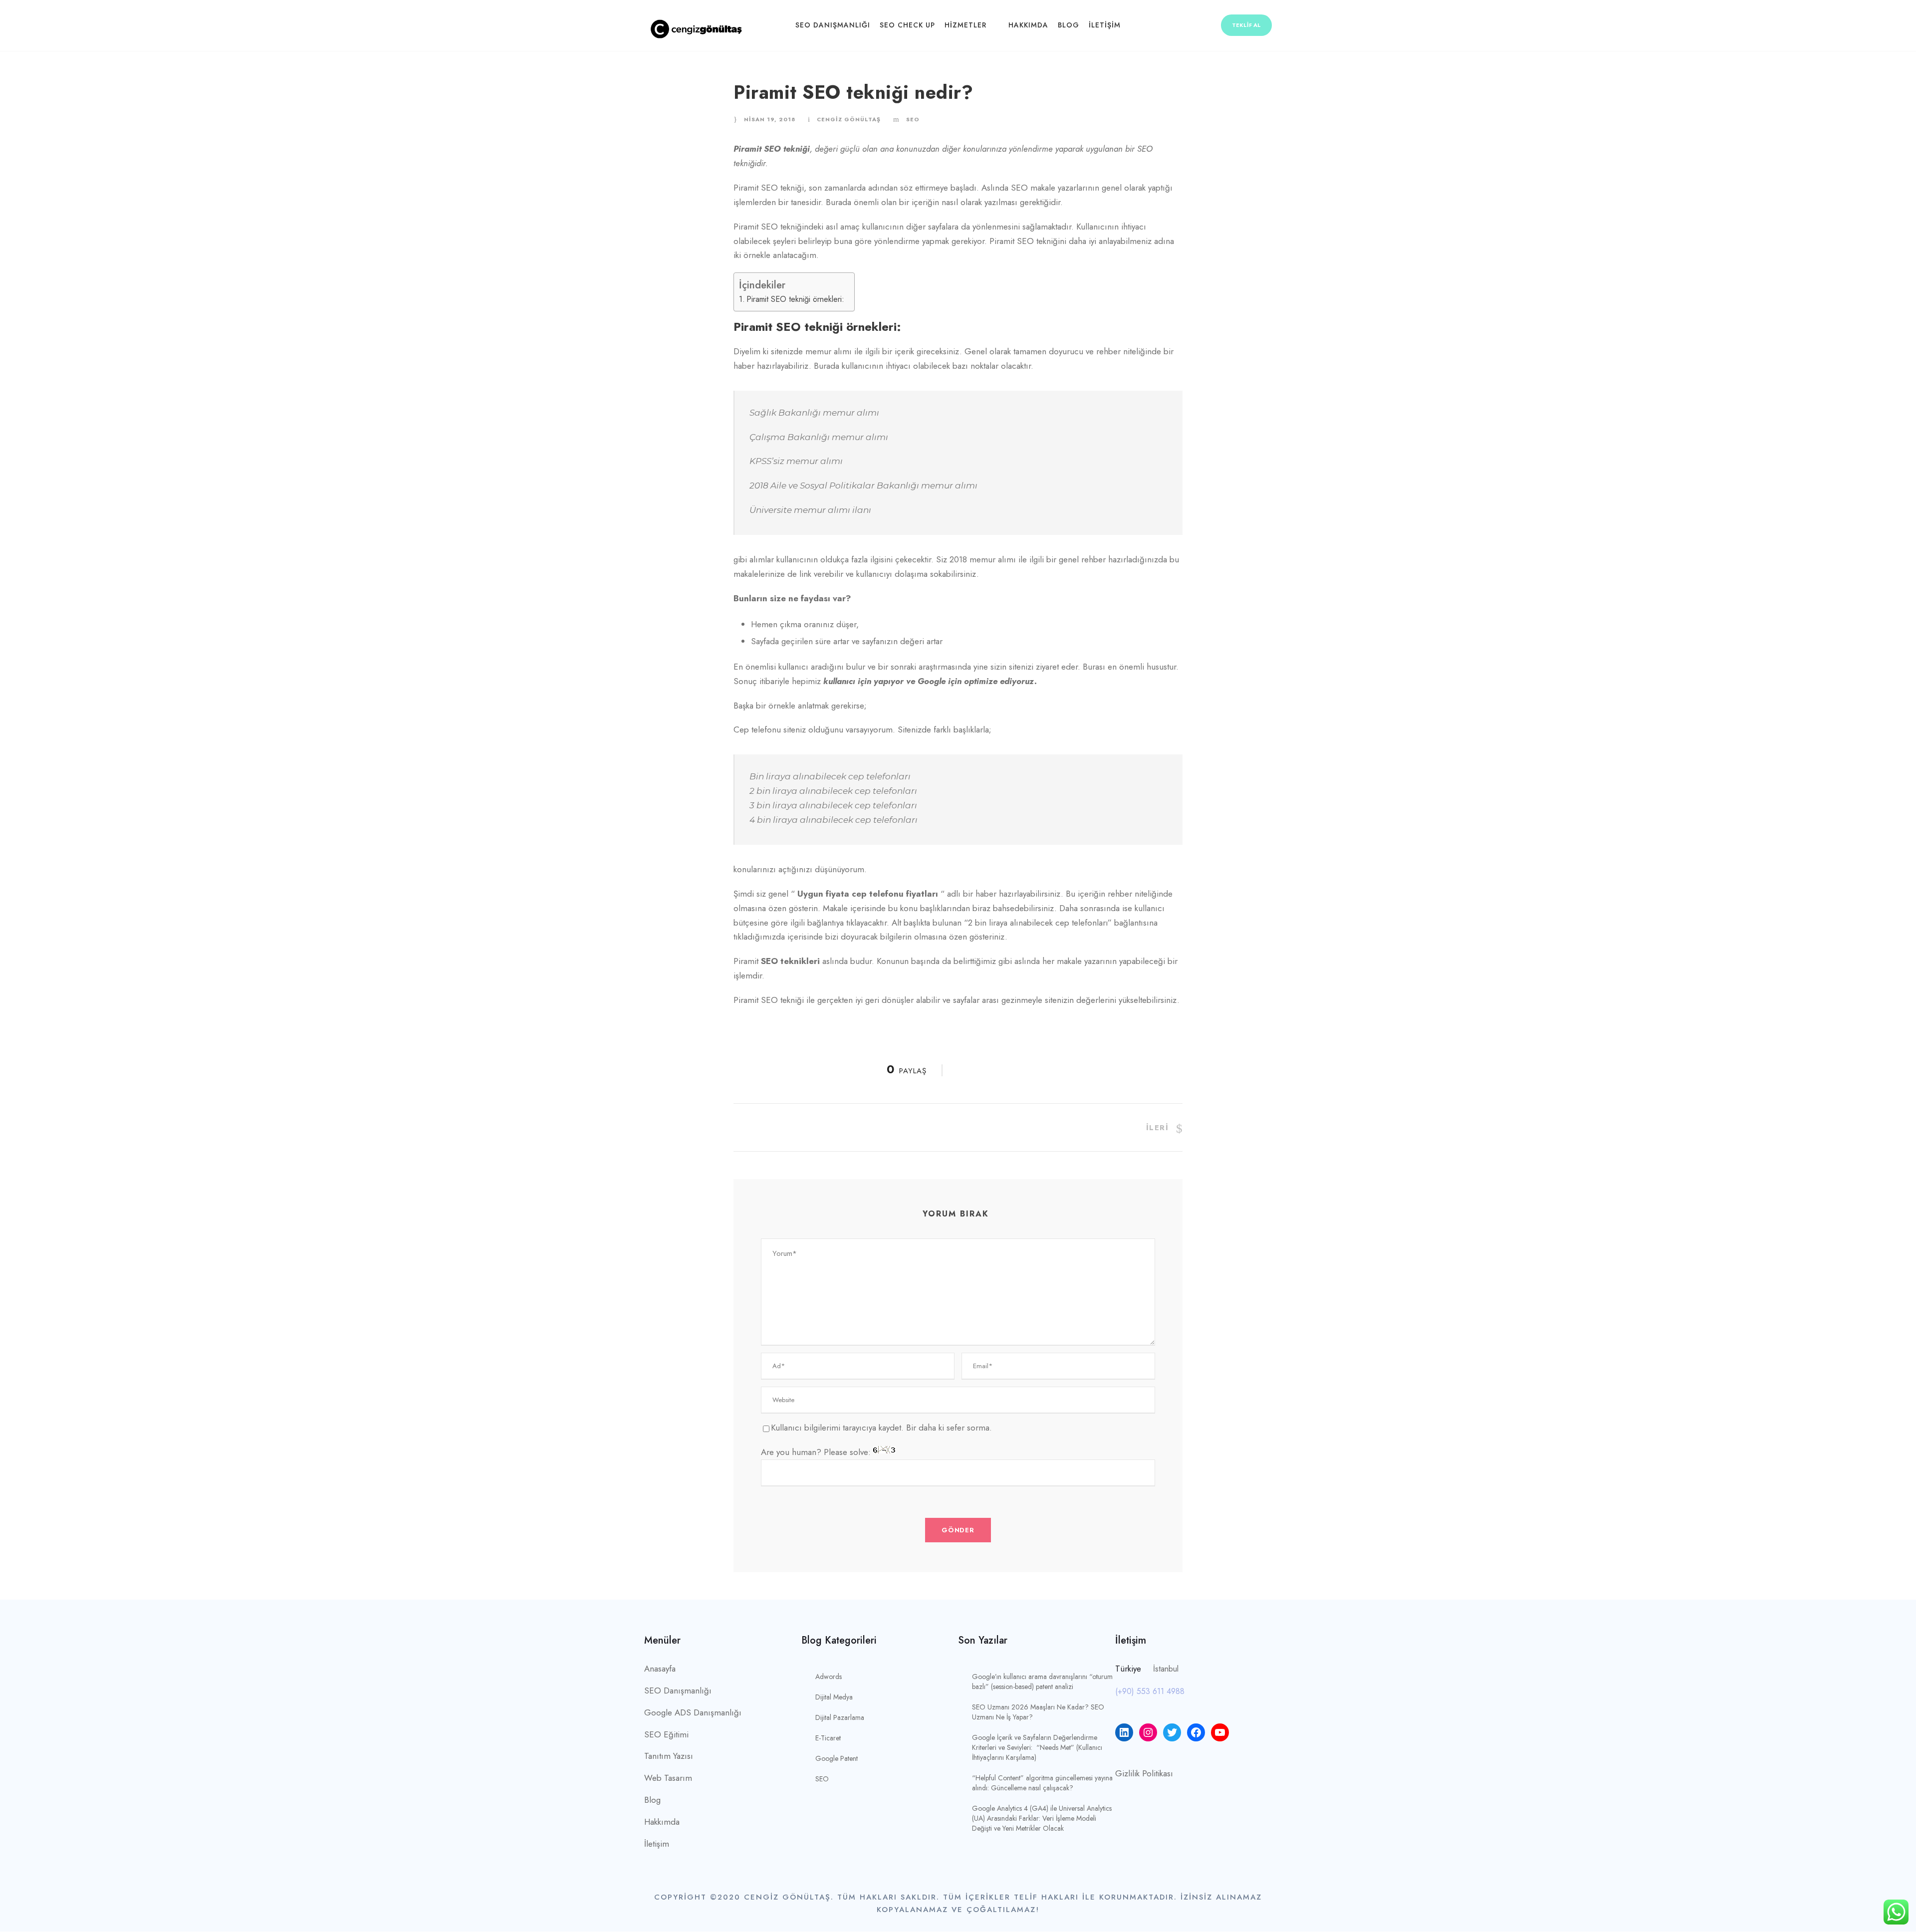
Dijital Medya (834, 1697)
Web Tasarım (668, 1778)
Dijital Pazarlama (840, 1717)
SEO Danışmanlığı (833, 25)
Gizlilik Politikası (1144, 1773)
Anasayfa (660, 1669)
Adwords (829, 1677)
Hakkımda (1028, 25)
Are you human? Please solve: (817, 1452)
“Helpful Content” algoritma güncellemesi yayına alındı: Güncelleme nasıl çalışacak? (1042, 1783)
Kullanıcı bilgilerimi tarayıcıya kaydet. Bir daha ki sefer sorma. (881, 1428)
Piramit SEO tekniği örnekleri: (795, 299)
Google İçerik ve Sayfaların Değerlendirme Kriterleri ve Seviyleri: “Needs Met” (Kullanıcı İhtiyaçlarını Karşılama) (1037, 1747)
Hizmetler (965, 25)
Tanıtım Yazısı (669, 1756)
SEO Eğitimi (666, 1734)
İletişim (1105, 25)
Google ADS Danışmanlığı (693, 1712)
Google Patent (837, 1758)
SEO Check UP (907, 25)
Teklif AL (1246, 25)
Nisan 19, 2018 (770, 119)
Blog (1069, 25)
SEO (913, 119)
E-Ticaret (828, 1738)
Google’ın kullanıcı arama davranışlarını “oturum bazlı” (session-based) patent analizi (1042, 1682)
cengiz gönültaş (849, 119)
